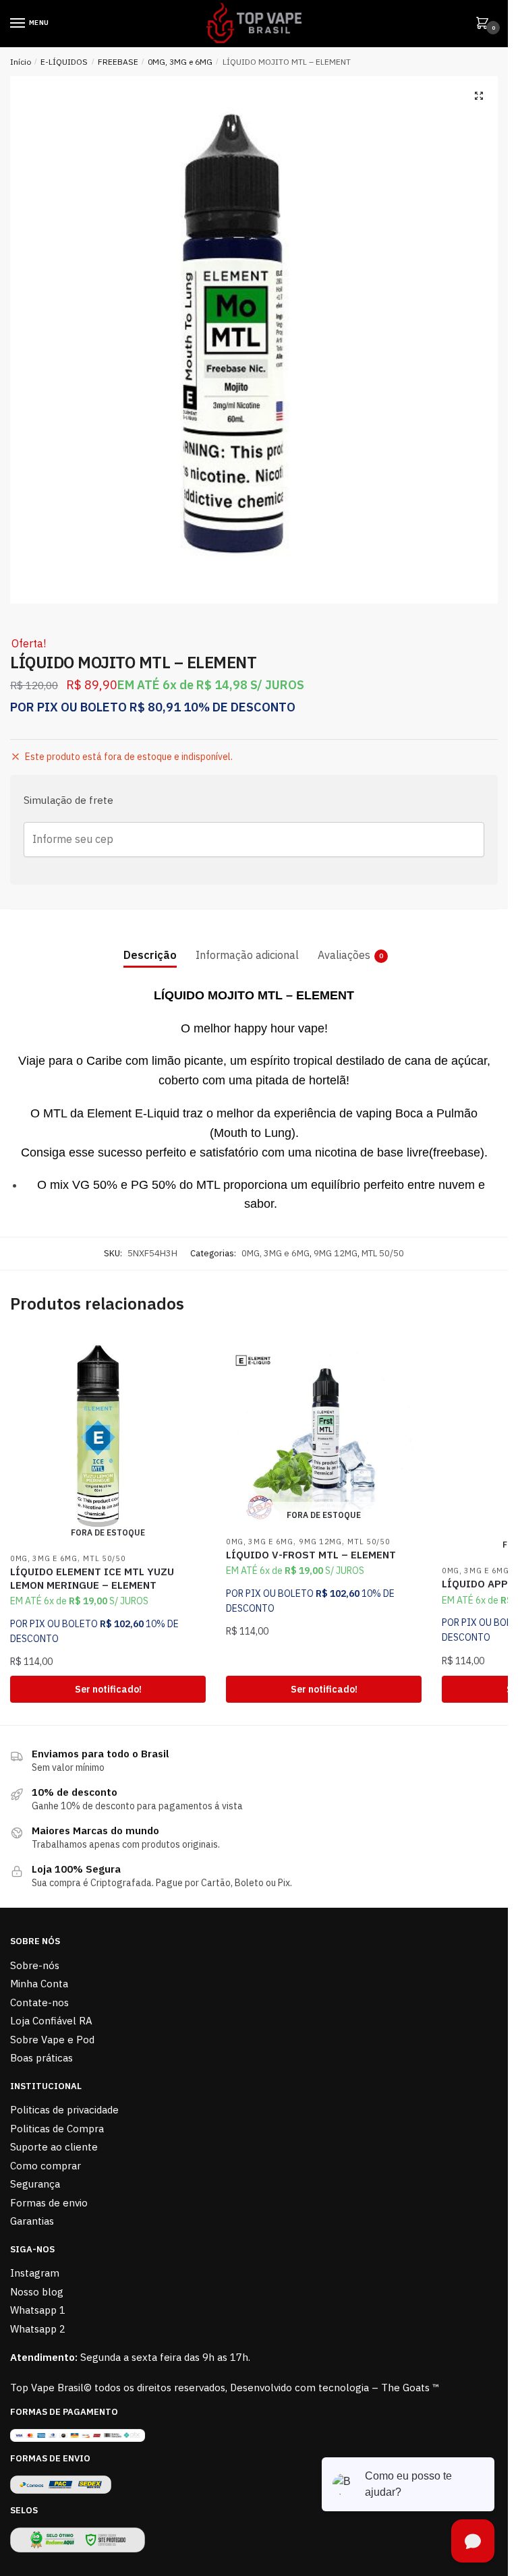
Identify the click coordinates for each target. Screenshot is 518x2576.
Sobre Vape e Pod (52, 2040)
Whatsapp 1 (38, 2310)
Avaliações (344, 955)
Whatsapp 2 (38, 2329)
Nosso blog (37, 2292)
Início (21, 62)
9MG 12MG (336, 1253)
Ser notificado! (108, 1689)
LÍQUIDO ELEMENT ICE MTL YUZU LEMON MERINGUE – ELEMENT (92, 1578)
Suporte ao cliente (54, 2147)
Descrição (150, 955)
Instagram (35, 2273)
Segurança (35, 2184)
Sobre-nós (35, 1965)
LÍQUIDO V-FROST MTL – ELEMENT (311, 1555)
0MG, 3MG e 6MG (180, 62)
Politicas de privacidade (64, 2110)
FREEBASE (118, 62)
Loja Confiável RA (51, 2021)
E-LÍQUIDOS (64, 62)
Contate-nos (39, 2002)
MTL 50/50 (383, 1253)
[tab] (150, 944)
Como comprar (46, 2166)
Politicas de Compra (57, 2129)
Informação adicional (247, 955)
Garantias (32, 2221)
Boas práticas (41, 2058)
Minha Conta (39, 1984)
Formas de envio (49, 2203)
